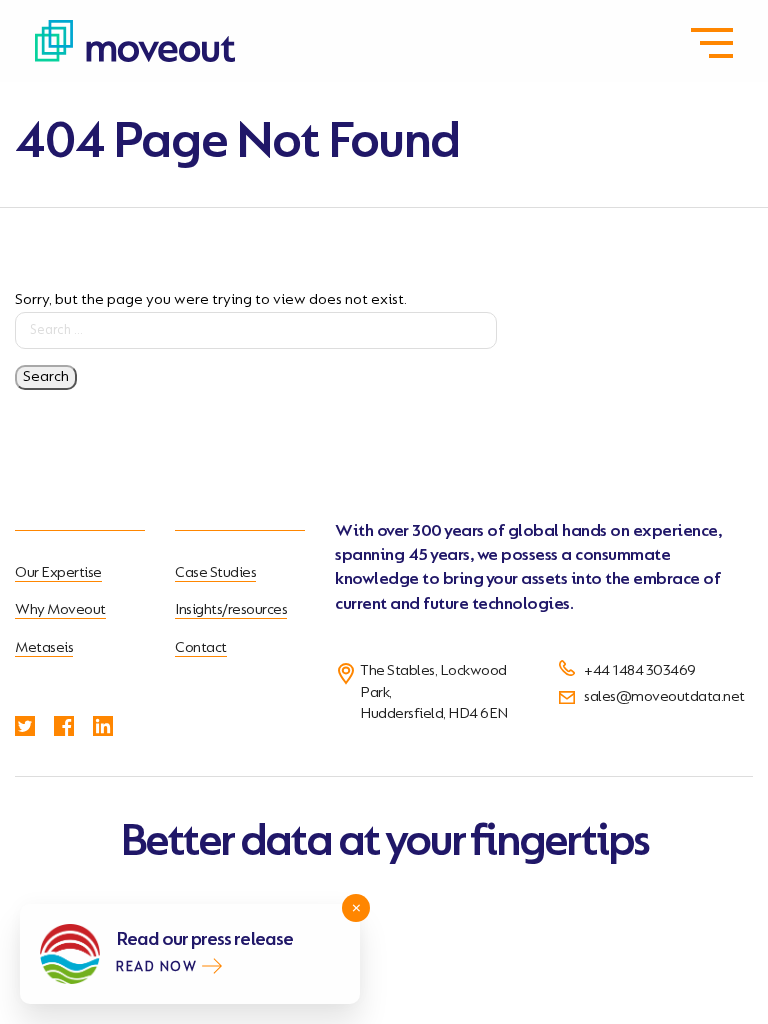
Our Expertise (58, 573)
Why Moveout (60, 610)
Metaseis (44, 648)
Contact (201, 648)
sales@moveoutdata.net (664, 697)
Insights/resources (231, 610)
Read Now (156, 968)
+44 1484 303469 (640, 671)
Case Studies (215, 573)
